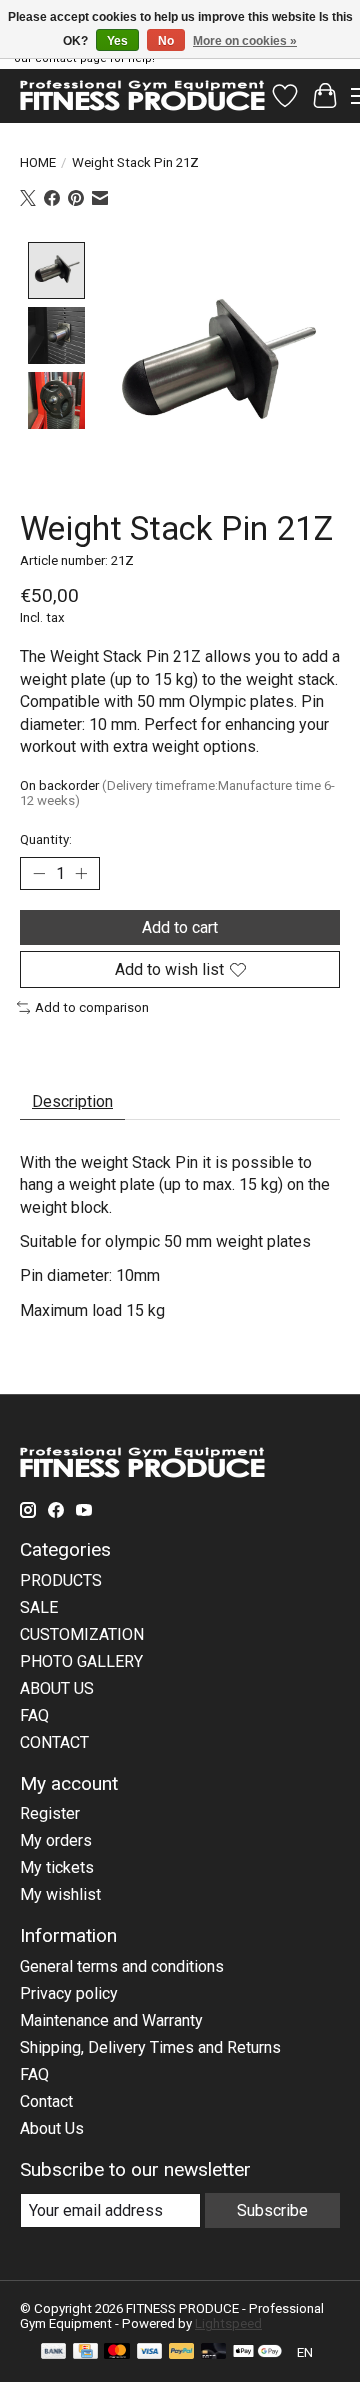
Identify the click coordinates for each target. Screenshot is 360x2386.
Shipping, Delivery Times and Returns (150, 2047)
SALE (39, 1607)
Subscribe (272, 2210)
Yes (117, 41)
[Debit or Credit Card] (214, 2352)
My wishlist (60, 1894)
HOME (38, 162)
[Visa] (150, 2352)
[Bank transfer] (54, 2352)
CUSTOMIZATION (82, 1634)
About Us (52, 2128)
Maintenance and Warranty (111, 2020)
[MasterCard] (117, 2352)
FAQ (34, 1715)
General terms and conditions (122, 1966)
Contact (46, 2101)
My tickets (57, 1867)
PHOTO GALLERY (81, 1661)
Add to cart (180, 927)
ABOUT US (57, 1688)
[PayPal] (182, 2352)
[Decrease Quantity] (39, 873)
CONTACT (54, 1742)
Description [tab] (72, 1101)
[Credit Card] (85, 2352)
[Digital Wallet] (257, 2352)
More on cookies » (245, 41)
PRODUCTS (61, 1580)
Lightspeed (228, 2323)
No (166, 41)
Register (50, 1813)
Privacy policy (69, 1993)
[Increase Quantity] (81, 873)
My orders (56, 1840)
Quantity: (46, 839)
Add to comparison (92, 1007)
